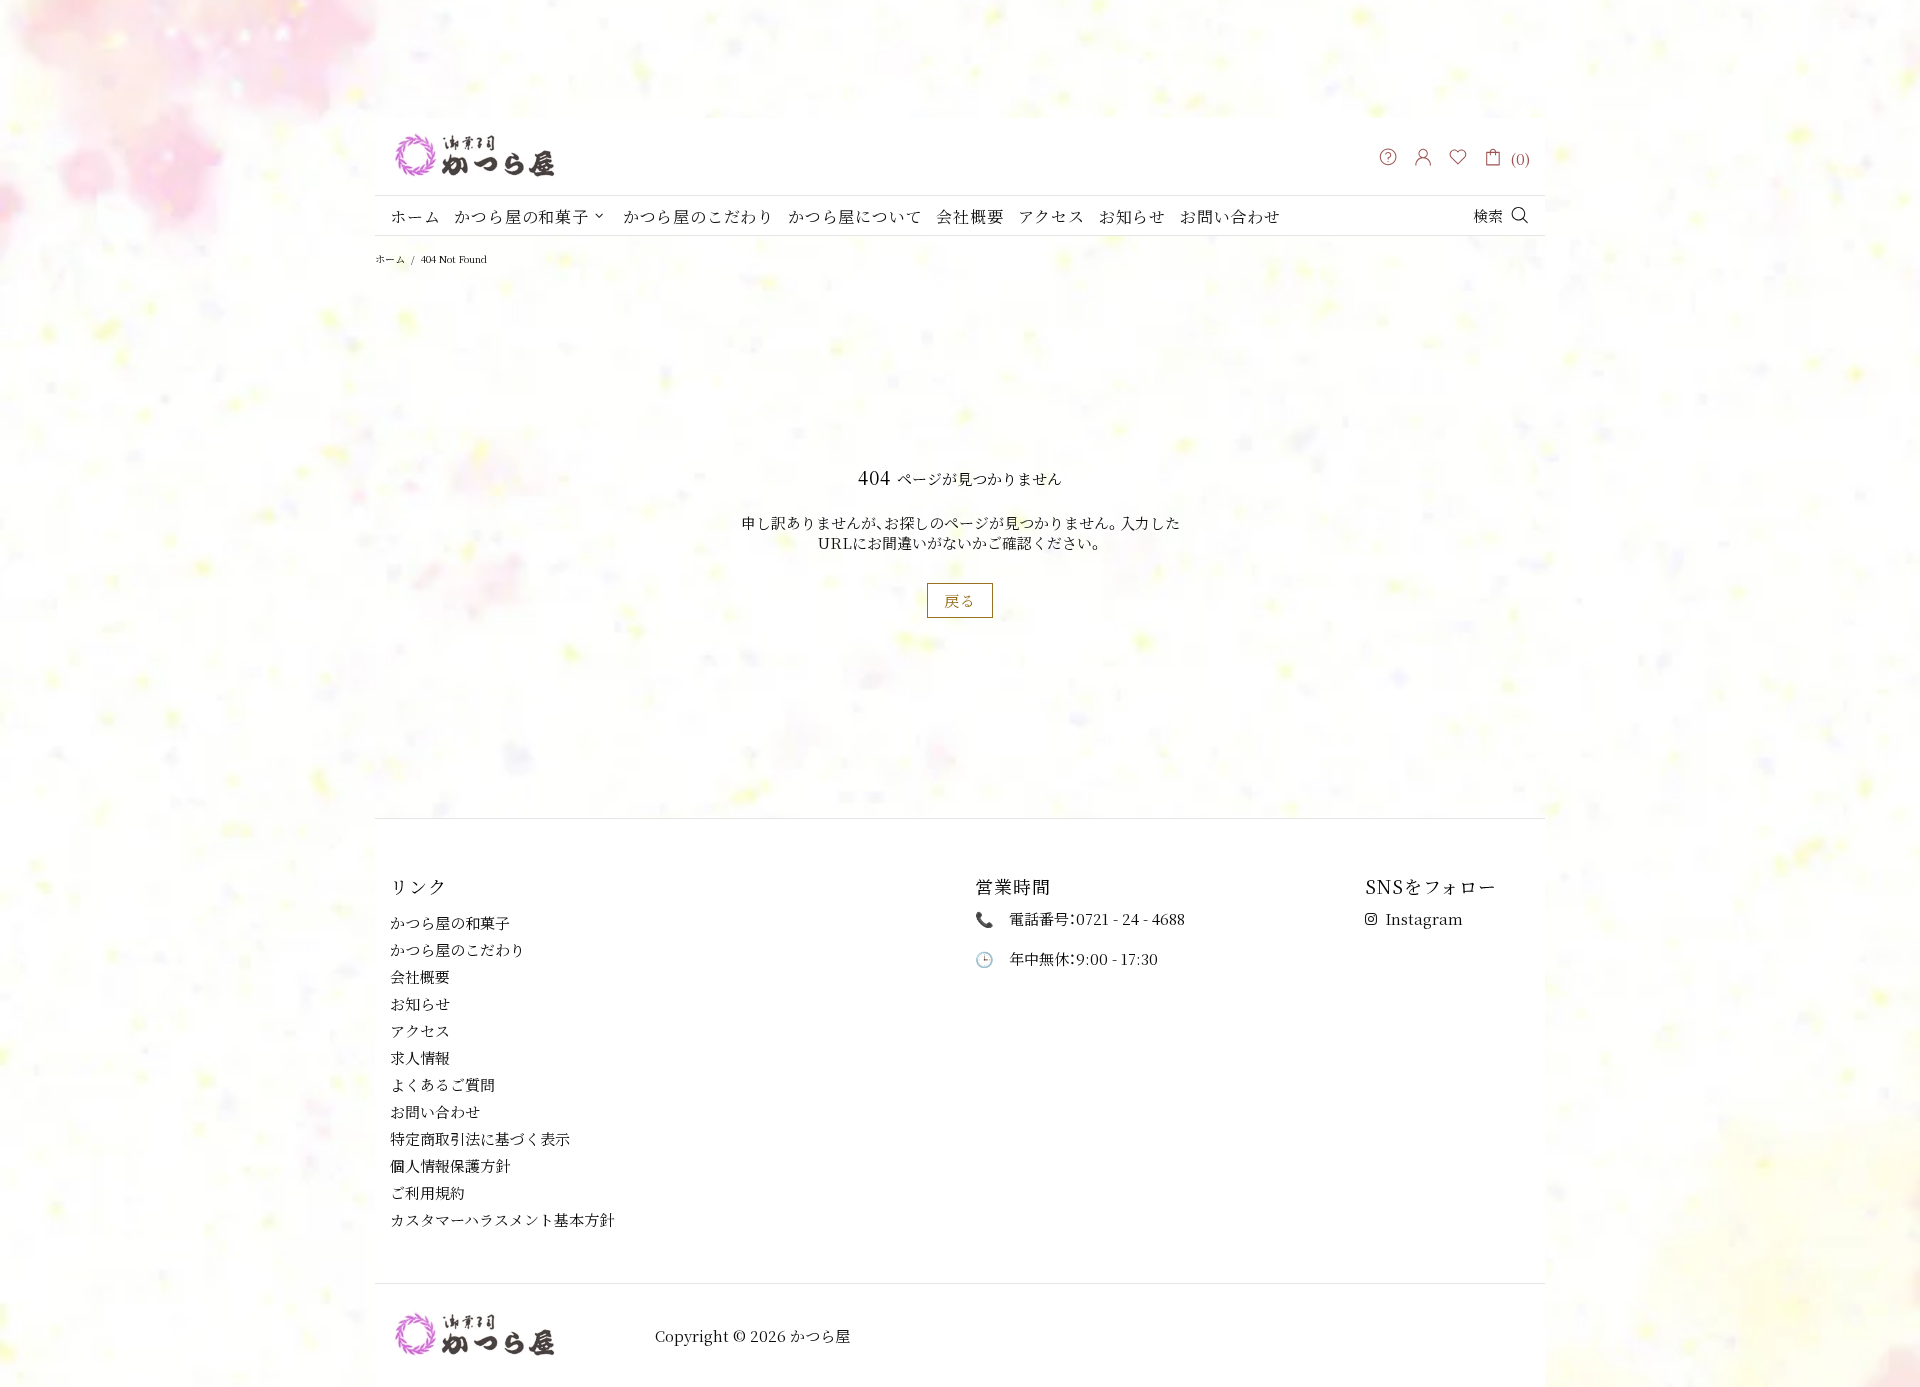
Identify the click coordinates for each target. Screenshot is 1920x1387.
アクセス (420, 1031)
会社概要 (420, 977)
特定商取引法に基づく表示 (480, 1139)
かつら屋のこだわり (457, 950)
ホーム (390, 258)
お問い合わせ (435, 1112)
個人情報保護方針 (450, 1166)
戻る (960, 600)
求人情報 (420, 1058)
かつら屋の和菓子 (450, 923)
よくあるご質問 (442, 1085)
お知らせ (420, 1004)
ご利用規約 (427, 1193)
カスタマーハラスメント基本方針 (502, 1220)
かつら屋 (515, 156)
